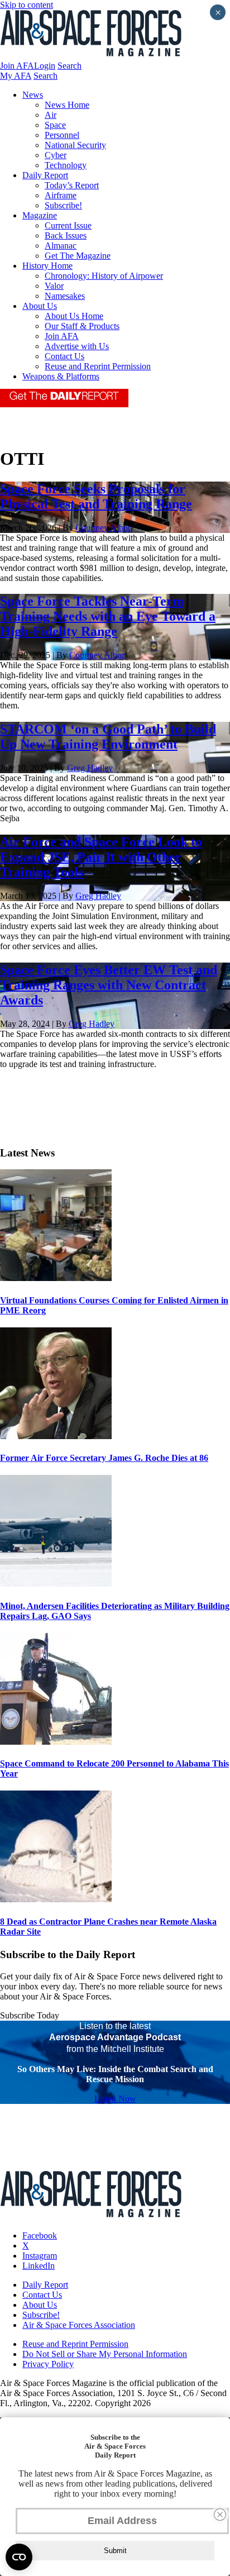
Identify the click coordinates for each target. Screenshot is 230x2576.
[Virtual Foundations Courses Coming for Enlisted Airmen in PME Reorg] (56, 1278)
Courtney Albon (104, 528)
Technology (66, 165)
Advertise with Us (77, 346)
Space (55, 125)
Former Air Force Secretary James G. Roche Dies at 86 (104, 1458)
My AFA (16, 76)
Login (45, 66)
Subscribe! (63, 205)
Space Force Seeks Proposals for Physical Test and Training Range (96, 496)
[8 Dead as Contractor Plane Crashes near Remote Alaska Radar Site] (56, 1899)
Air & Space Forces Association (79, 2325)
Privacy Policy (48, 2364)
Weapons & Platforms (61, 376)
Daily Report (45, 175)
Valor (54, 286)
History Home (47, 266)
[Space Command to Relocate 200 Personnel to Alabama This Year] (56, 1742)
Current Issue (68, 225)
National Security (75, 145)
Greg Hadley (90, 768)
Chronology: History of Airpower (104, 276)
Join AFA (17, 66)
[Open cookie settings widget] (19, 2557)
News (33, 95)
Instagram (40, 2256)
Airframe (61, 195)
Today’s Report (72, 185)
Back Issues (66, 235)
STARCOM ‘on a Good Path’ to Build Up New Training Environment (108, 737)
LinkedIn (39, 2266)
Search (70, 66)
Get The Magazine (78, 256)
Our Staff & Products (82, 326)
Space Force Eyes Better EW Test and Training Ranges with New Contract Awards (109, 985)
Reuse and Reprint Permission (98, 366)
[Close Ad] (220, 2515)
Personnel (62, 135)
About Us (40, 306)
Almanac (61, 246)
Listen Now (115, 2099)
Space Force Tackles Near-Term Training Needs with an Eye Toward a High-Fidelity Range (108, 616)
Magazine (40, 215)
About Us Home (74, 316)
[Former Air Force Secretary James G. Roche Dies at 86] (56, 1436)
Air (51, 115)
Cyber (56, 155)
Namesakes (65, 296)
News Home (67, 105)
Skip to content (27, 5)
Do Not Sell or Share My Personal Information (105, 2354)
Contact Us (64, 356)
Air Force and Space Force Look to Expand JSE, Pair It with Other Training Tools (101, 857)
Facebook (40, 2235)
